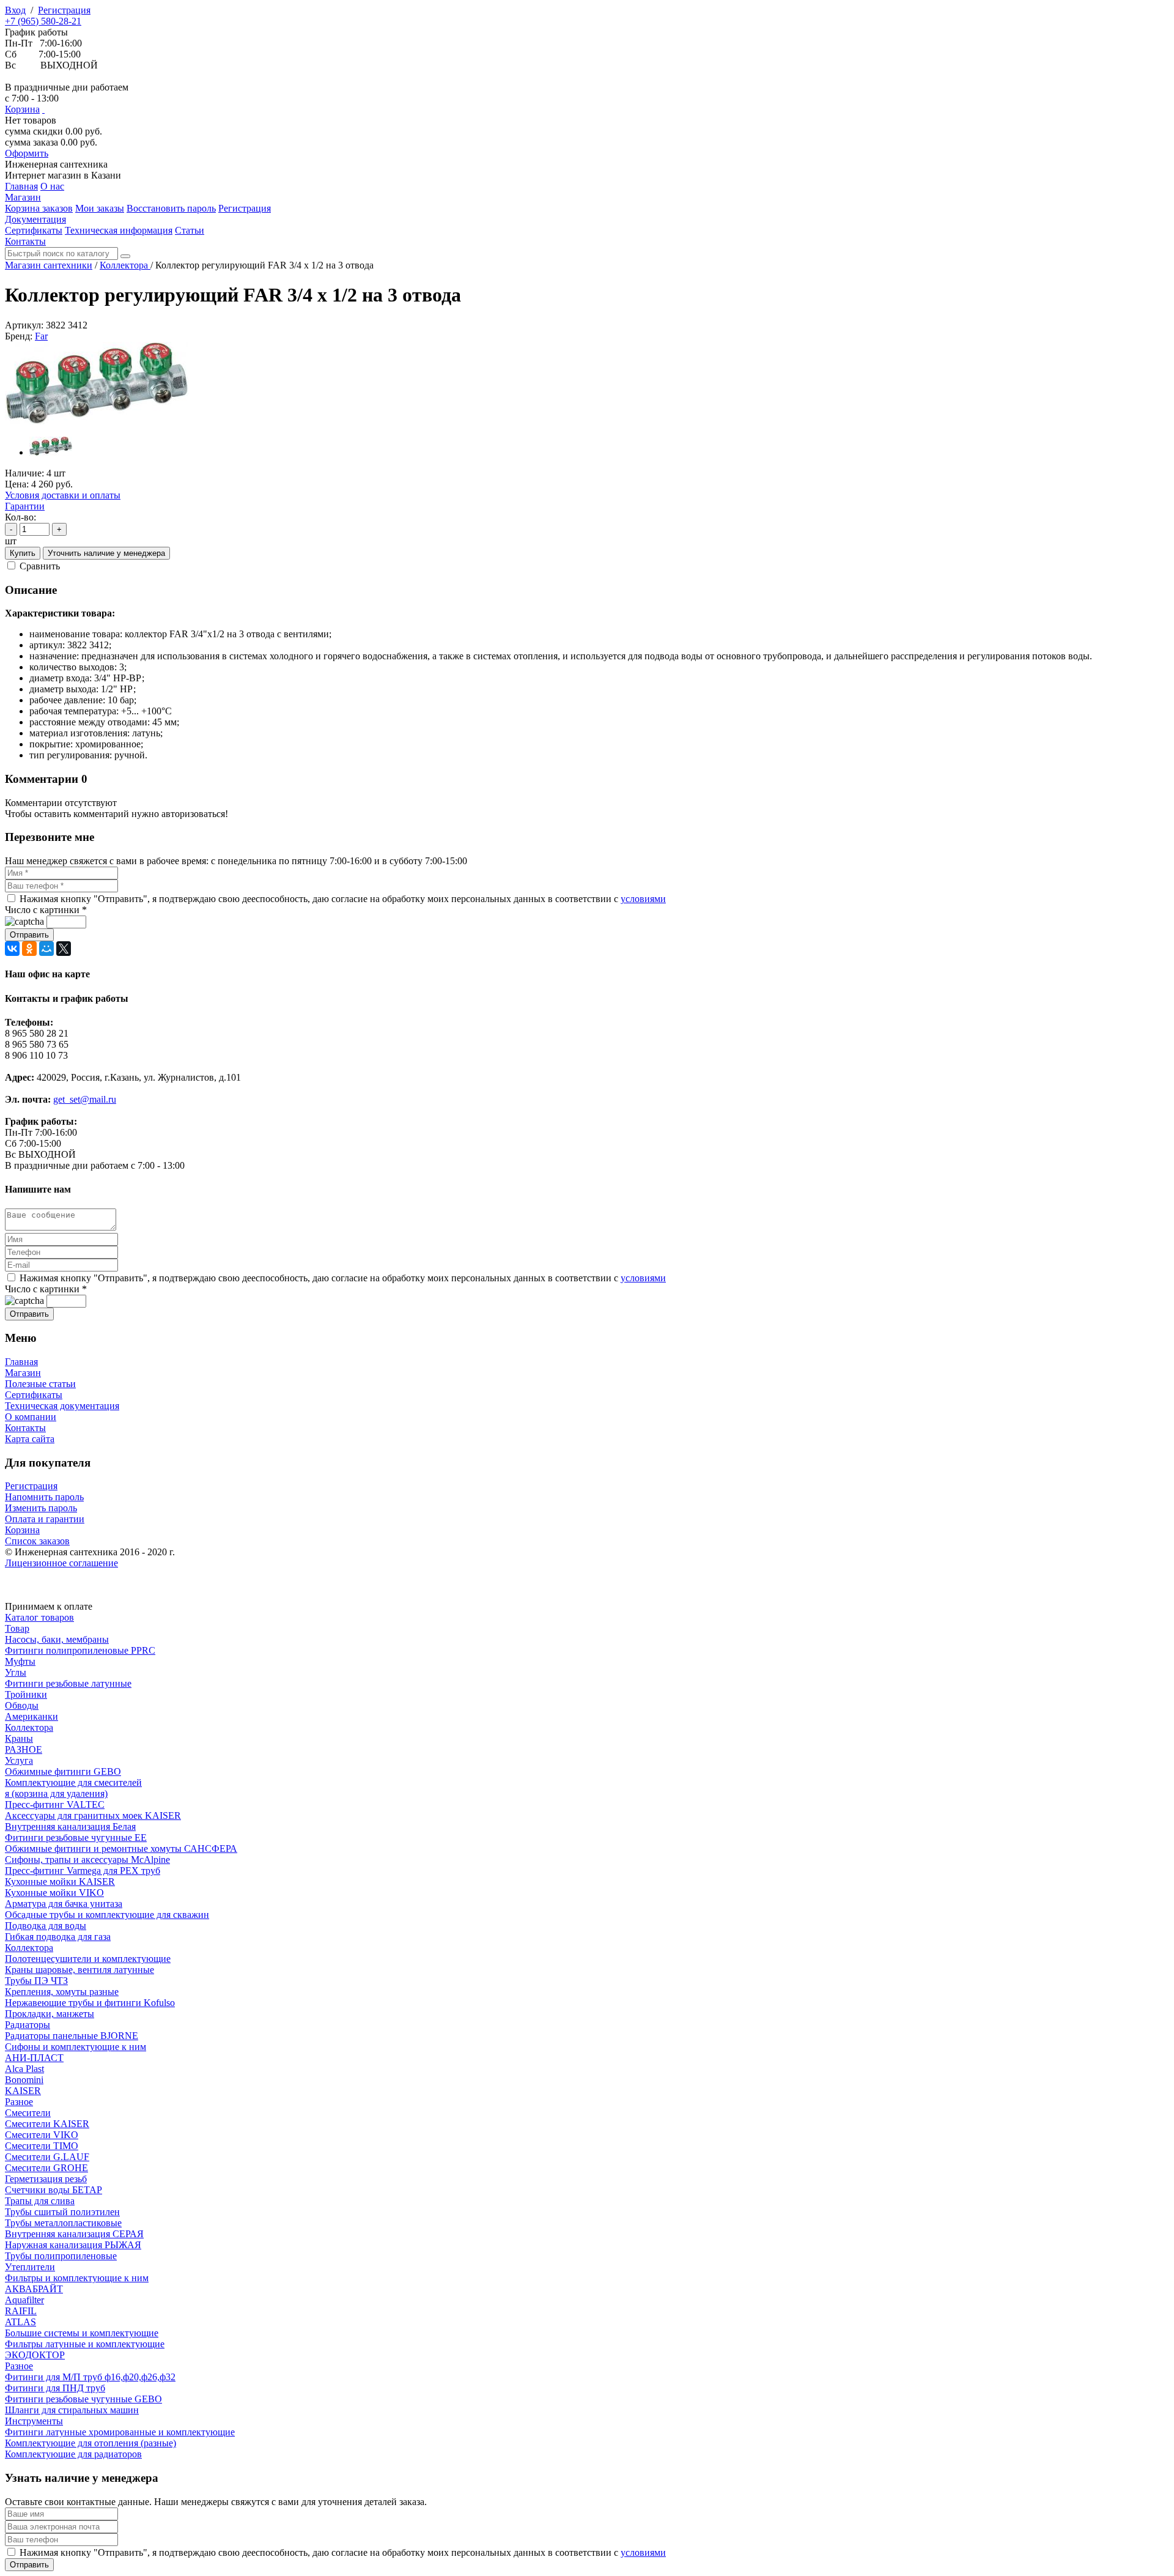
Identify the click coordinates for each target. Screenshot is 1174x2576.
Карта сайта (30, 1439)
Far (41, 336)
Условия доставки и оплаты (63, 495)
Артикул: (24, 325)
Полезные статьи (40, 1384)
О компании (31, 1417)
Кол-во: (20, 517)
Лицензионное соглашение (61, 1563)
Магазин (23, 1373)
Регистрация (64, 10)
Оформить (27, 153)
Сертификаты (34, 1395)
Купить (23, 553)
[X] (64, 949)
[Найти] (125, 256)
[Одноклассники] (29, 949)
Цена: (17, 484)
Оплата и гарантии (45, 1519)
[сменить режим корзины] (43, 109)
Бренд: (19, 336)
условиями (643, 899)
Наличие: (24, 473)
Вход (15, 10)
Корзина (22, 109)
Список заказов (37, 1541)
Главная (21, 1362)
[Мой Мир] (46, 949)
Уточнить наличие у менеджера (106, 553)
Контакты (25, 1428)
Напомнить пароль (44, 1497)
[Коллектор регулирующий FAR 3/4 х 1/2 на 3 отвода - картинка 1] (97, 421)
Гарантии (25, 506)
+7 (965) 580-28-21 (43, 21)
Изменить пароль (41, 1508)
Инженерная (56, 164)
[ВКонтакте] (12, 949)
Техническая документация (62, 1406)
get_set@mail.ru (85, 1099)
